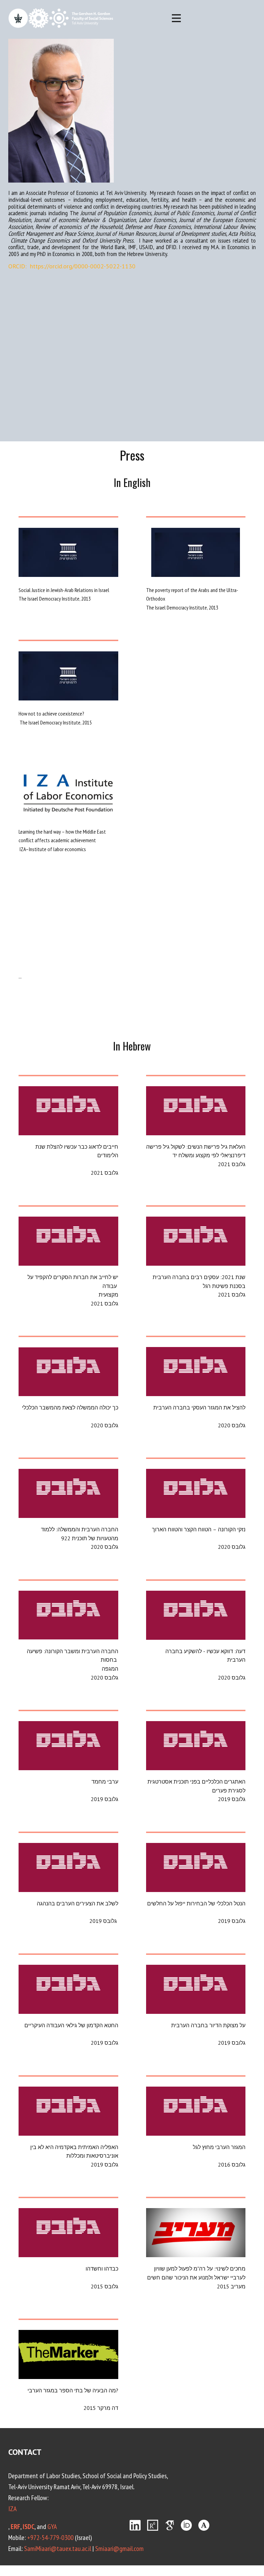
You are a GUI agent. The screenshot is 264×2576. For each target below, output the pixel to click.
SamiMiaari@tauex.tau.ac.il (58, 2549)
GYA (52, 2527)
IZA (12, 2509)
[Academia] (204, 2525)
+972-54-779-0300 (50, 2538)
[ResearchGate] (153, 2525)
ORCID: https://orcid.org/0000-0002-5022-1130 (72, 266)
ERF (15, 2527)
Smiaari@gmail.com (119, 2549)
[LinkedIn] (135, 2525)
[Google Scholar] (169, 2525)
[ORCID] (186, 2525)
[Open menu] (176, 18)
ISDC (29, 2527)
